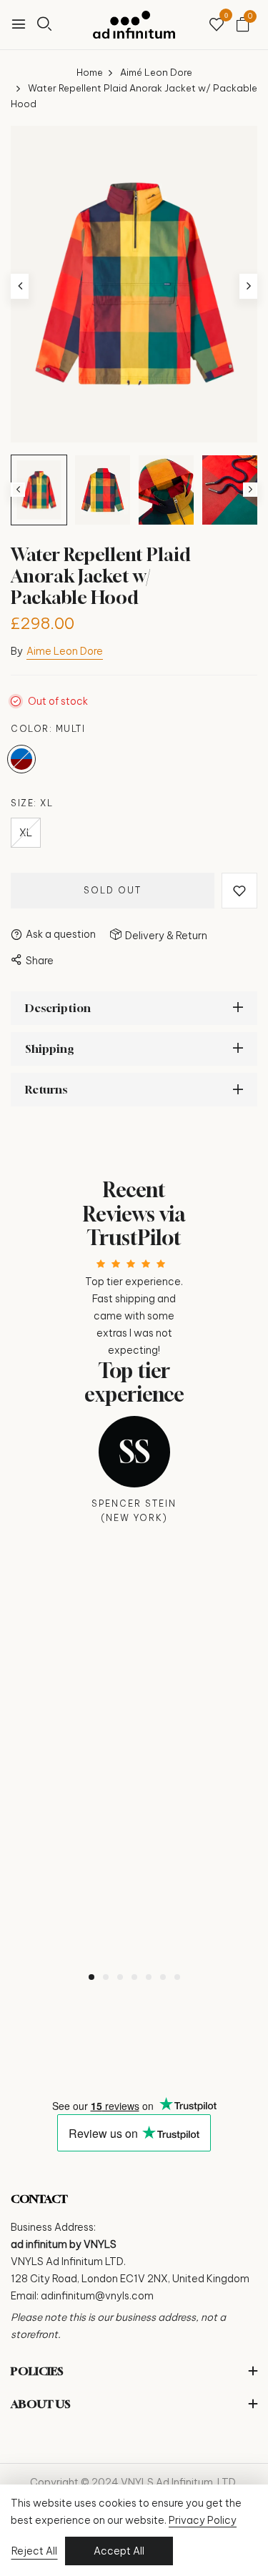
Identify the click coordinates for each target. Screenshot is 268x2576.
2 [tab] (106, 1977)
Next (250, 490)
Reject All (34, 2551)
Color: (48, 729)
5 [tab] (149, 1977)
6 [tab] (163, 1977)
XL (26, 833)
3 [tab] (120, 1977)
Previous (18, 490)
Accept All (119, 2551)
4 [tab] (134, 1977)
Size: (32, 803)
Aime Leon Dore (65, 651)
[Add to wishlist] (239, 891)
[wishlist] (217, 25)
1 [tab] (91, 1977)
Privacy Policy (203, 2520)
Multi (21, 759)
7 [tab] (177, 1977)
